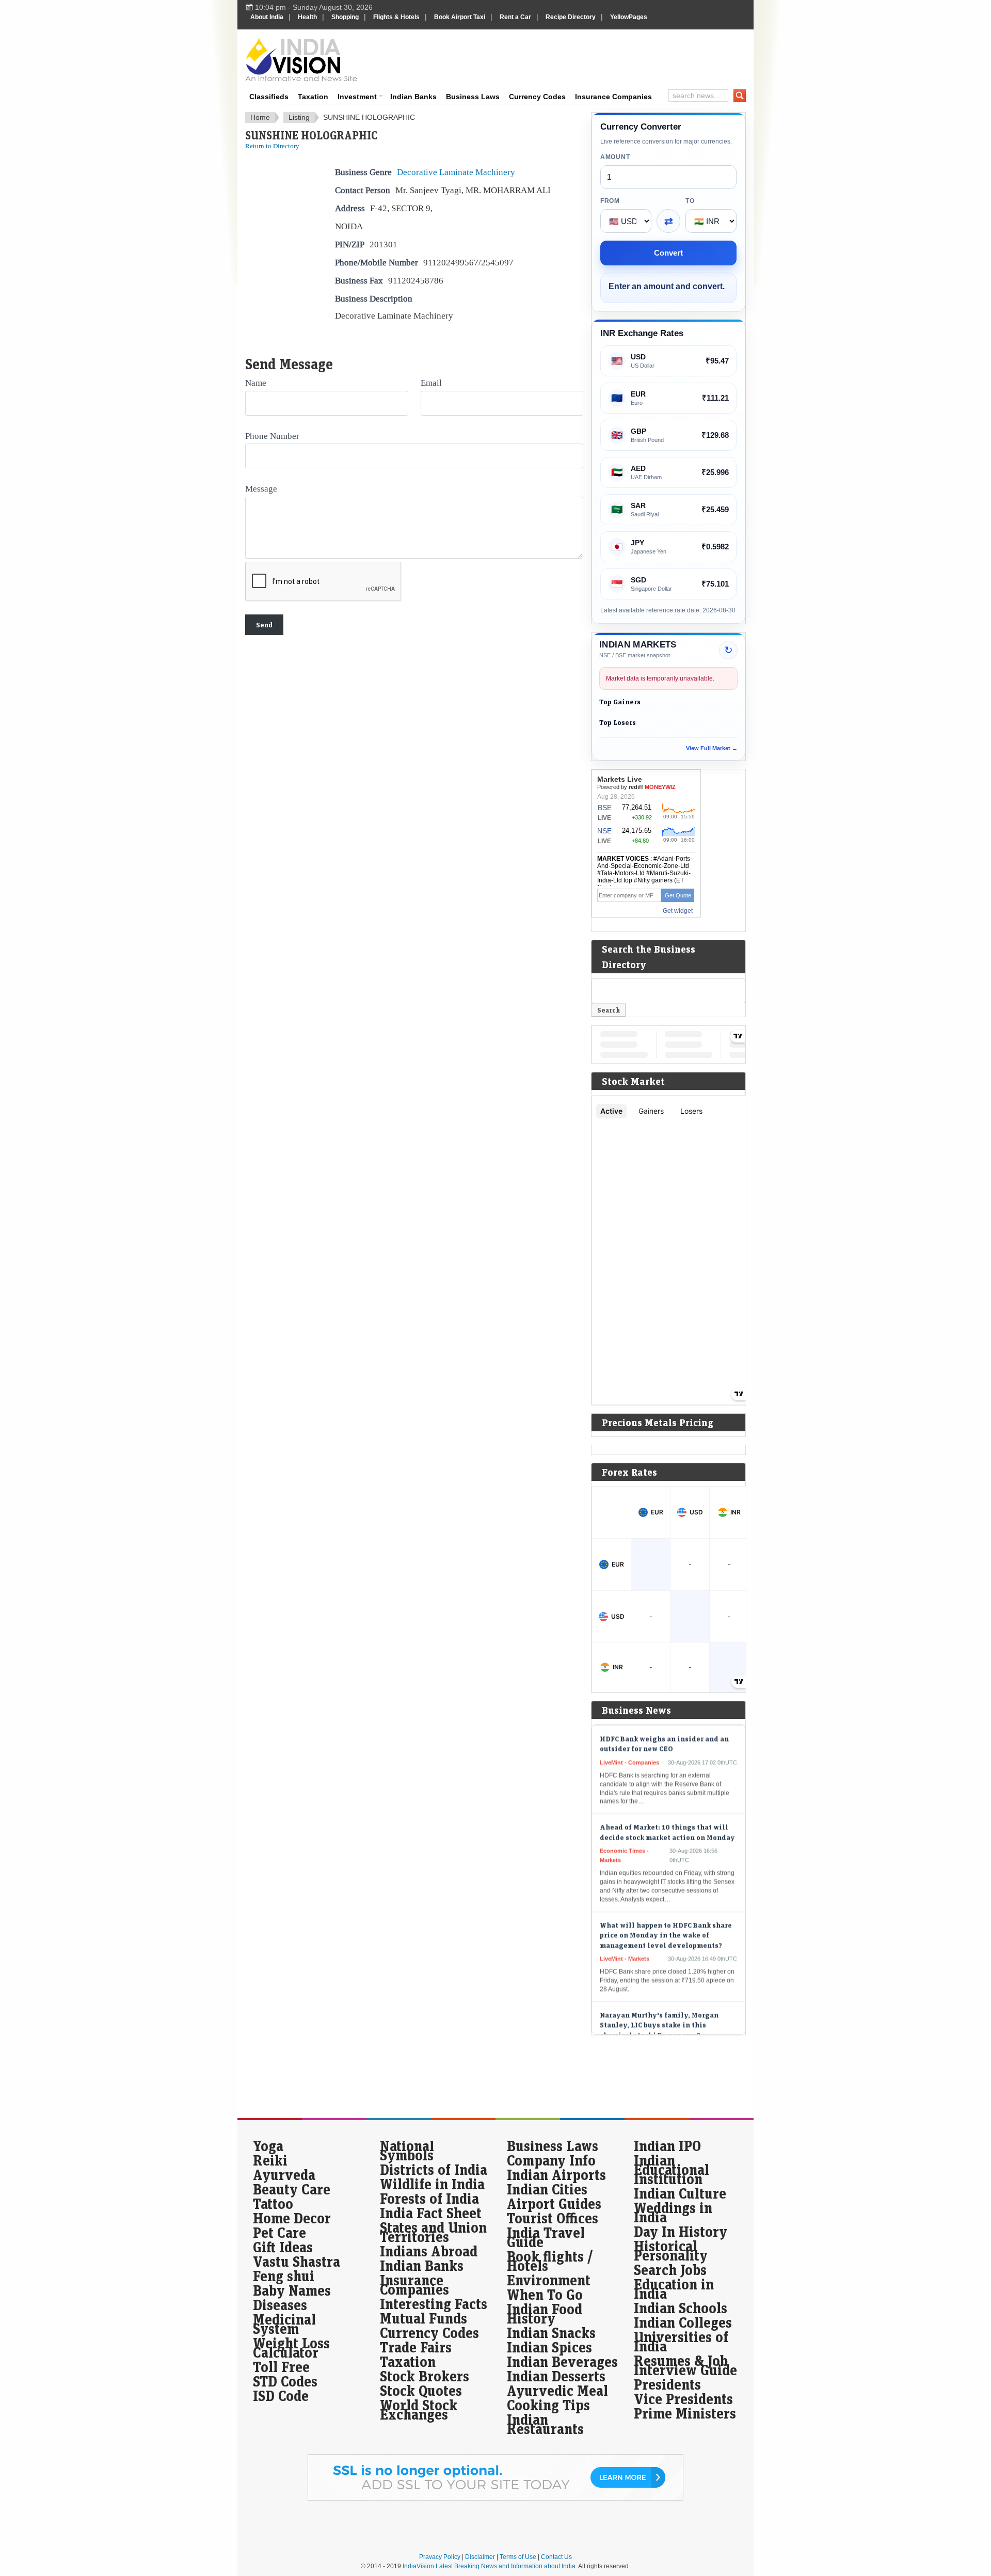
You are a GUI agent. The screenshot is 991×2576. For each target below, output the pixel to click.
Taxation (313, 97)
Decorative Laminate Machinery (456, 172)
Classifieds (269, 97)
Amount (615, 157)
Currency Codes (537, 97)
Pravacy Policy (440, 2557)
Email (431, 383)
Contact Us (556, 2557)
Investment (357, 97)
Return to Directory (272, 146)
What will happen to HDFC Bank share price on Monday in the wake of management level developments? (666, 1905)
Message (261, 488)
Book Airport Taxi (460, 17)
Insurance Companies (613, 97)
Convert (668, 253)
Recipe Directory (571, 17)
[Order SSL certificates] (495, 2499)
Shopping (345, 17)
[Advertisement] (566, 58)
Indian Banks (413, 97)
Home (260, 117)
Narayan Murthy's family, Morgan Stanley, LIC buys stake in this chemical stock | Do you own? (659, 1995)
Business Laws (473, 97)
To (690, 201)
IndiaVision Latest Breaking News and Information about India (489, 2566)
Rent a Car (515, 17)
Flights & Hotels (396, 17)
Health (307, 17)
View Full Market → (712, 748)
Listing (299, 117)
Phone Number (272, 436)
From (610, 201)
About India (267, 17)
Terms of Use (518, 2557)
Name (256, 383)
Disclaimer (480, 2557)
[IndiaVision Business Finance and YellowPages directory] (301, 59)
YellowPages (629, 17)
